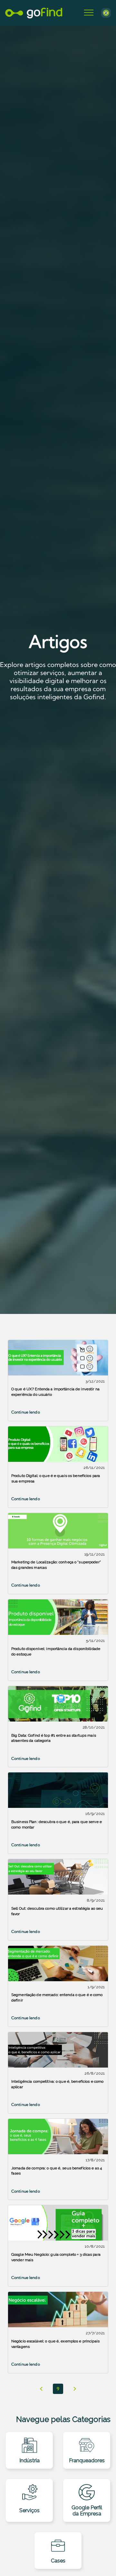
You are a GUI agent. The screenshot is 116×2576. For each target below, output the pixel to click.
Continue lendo (26, 1412)
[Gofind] (34, 13)
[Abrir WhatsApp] (100, 2560)
